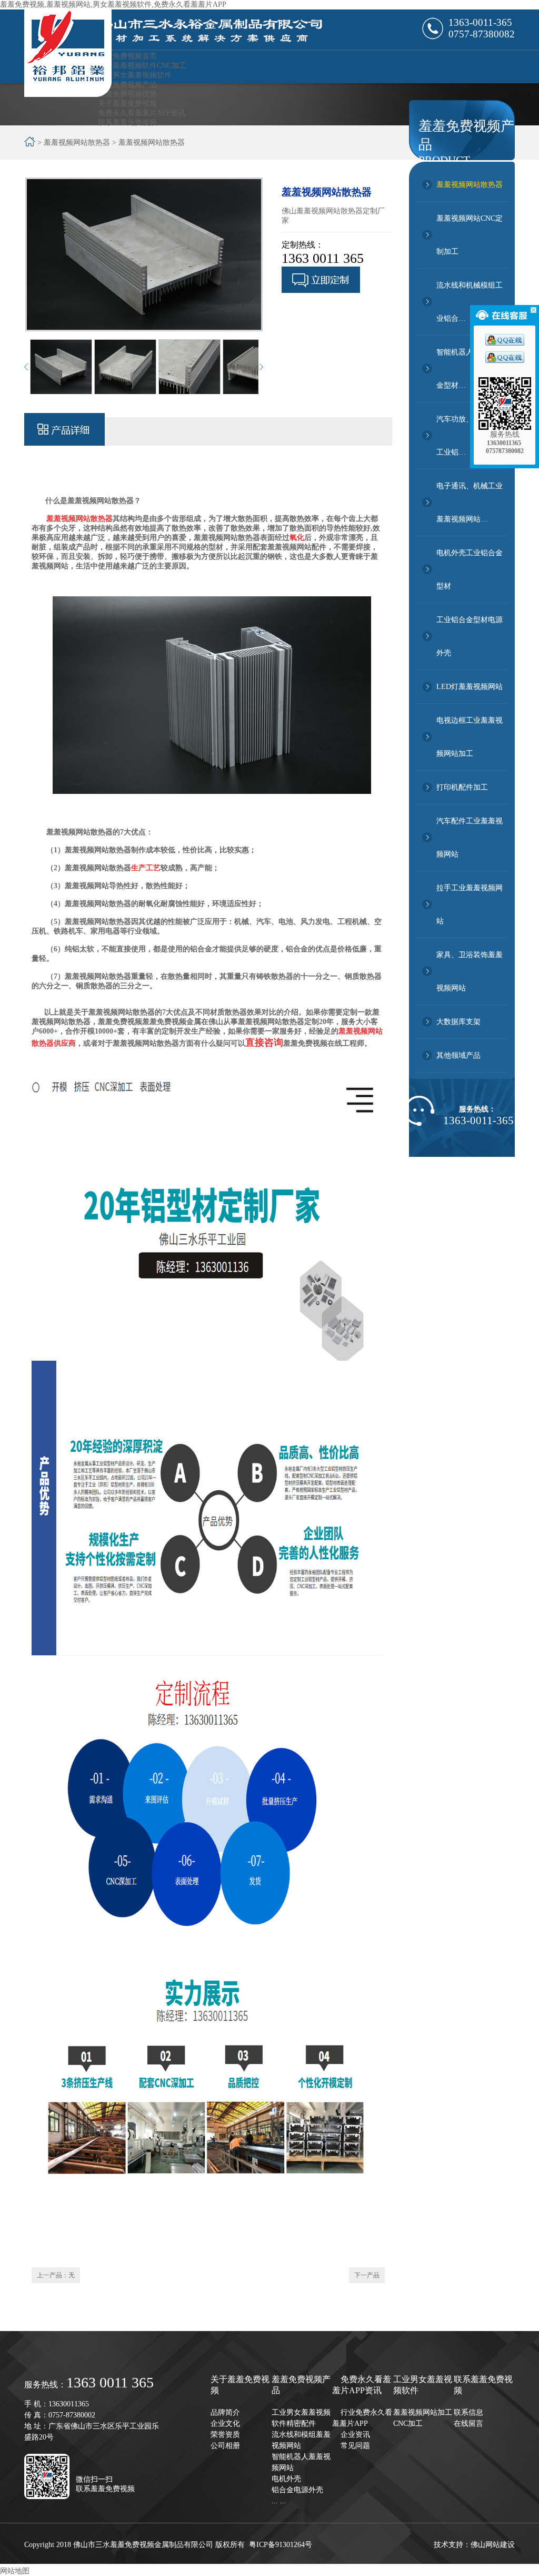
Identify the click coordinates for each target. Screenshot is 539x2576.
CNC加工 (408, 2423)
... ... (279, 2501)
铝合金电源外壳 (297, 2490)
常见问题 (355, 2446)
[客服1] (505, 343)
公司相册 (225, 2446)
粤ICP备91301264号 (281, 2545)
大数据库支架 (458, 1022)
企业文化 (225, 2423)
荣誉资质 (225, 2435)
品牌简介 (225, 2412)
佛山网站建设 (493, 2545)
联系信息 (468, 2412)
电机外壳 (286, 2479)
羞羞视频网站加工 (423, 2412)
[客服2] (505, 361)
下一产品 (367, 2275)
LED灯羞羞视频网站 (470, 687)
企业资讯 (355, 2435)
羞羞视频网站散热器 (470, 185)
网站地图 (15, 2571)
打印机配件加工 (462, 787)
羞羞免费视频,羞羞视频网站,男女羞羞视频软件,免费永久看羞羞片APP (113, 4)
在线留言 (468, 2423)
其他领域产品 (458, 1055)
